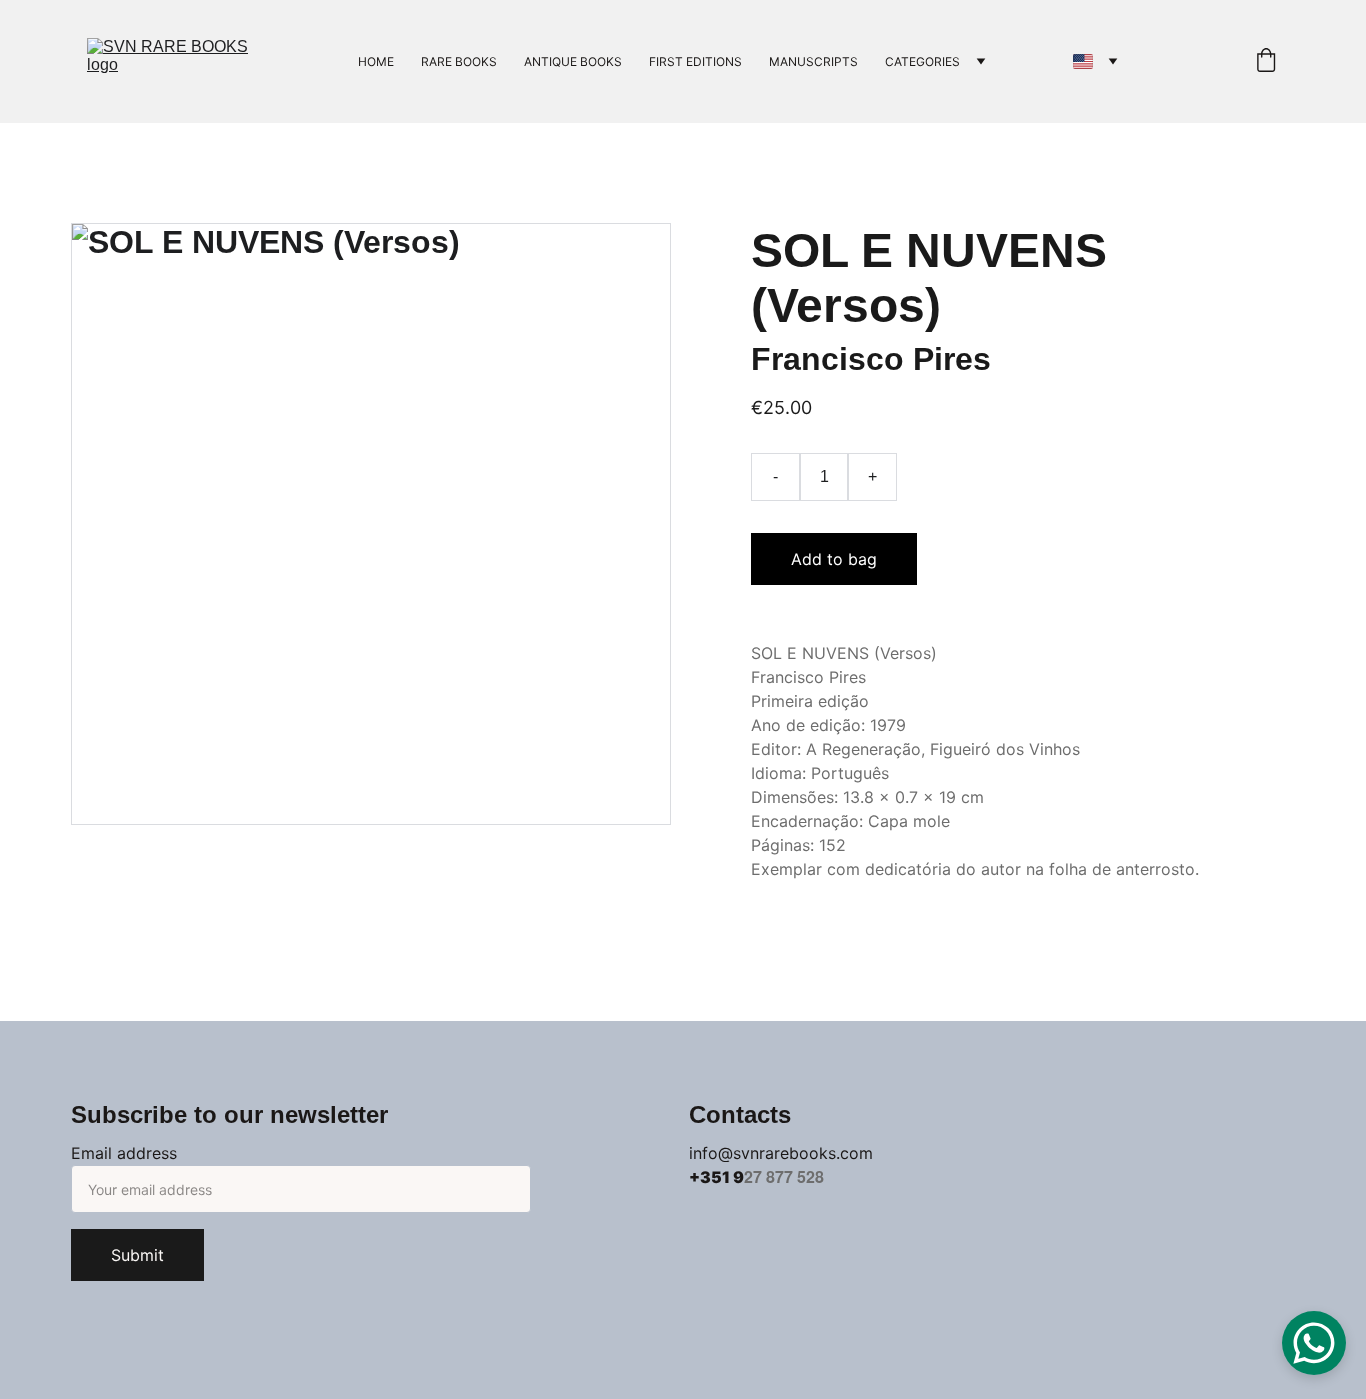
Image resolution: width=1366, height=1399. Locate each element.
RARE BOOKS (459, 61)
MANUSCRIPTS (813, 61)
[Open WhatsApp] (1314, 1343)
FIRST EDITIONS (695, 61)
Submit (137, 1255)
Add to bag (834, 559)
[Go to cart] (1266, 61)
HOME (376, 61)
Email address (124, 1153)
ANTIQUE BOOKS (573, 61)
